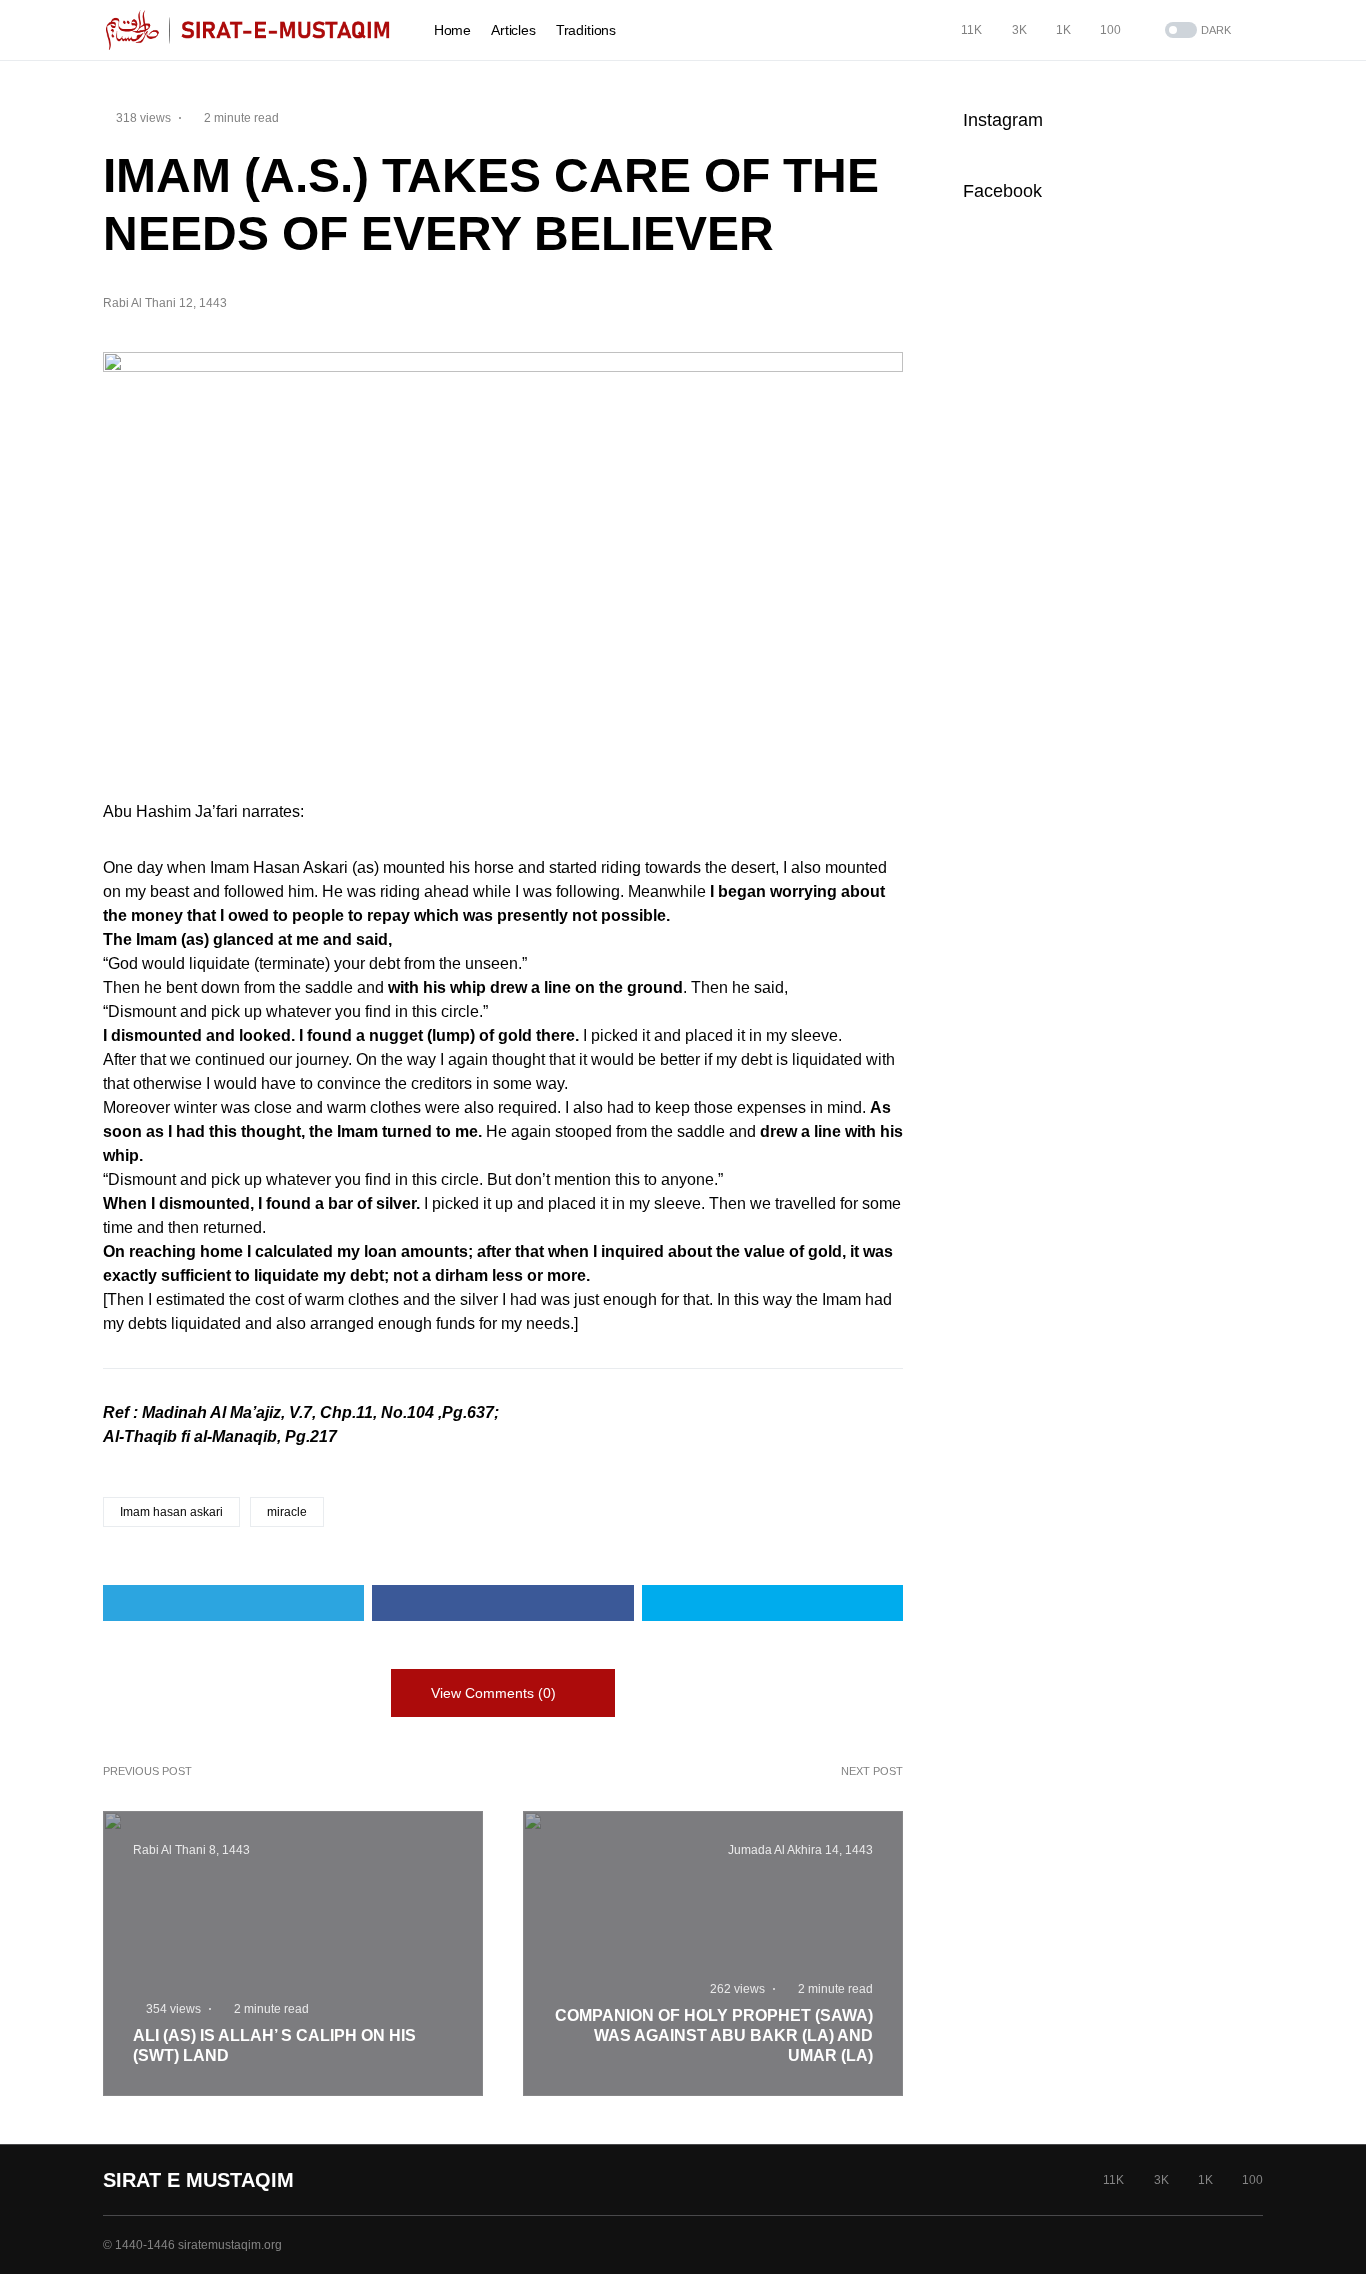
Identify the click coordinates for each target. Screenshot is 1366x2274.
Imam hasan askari (171, 1512)
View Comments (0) (493, 1693)
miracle (287, 1512)
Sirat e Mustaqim (198, 2180)
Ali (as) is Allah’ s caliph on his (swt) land (274, 2045)
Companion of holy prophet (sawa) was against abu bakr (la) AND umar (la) (714, 2035)
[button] (1196, 30)
